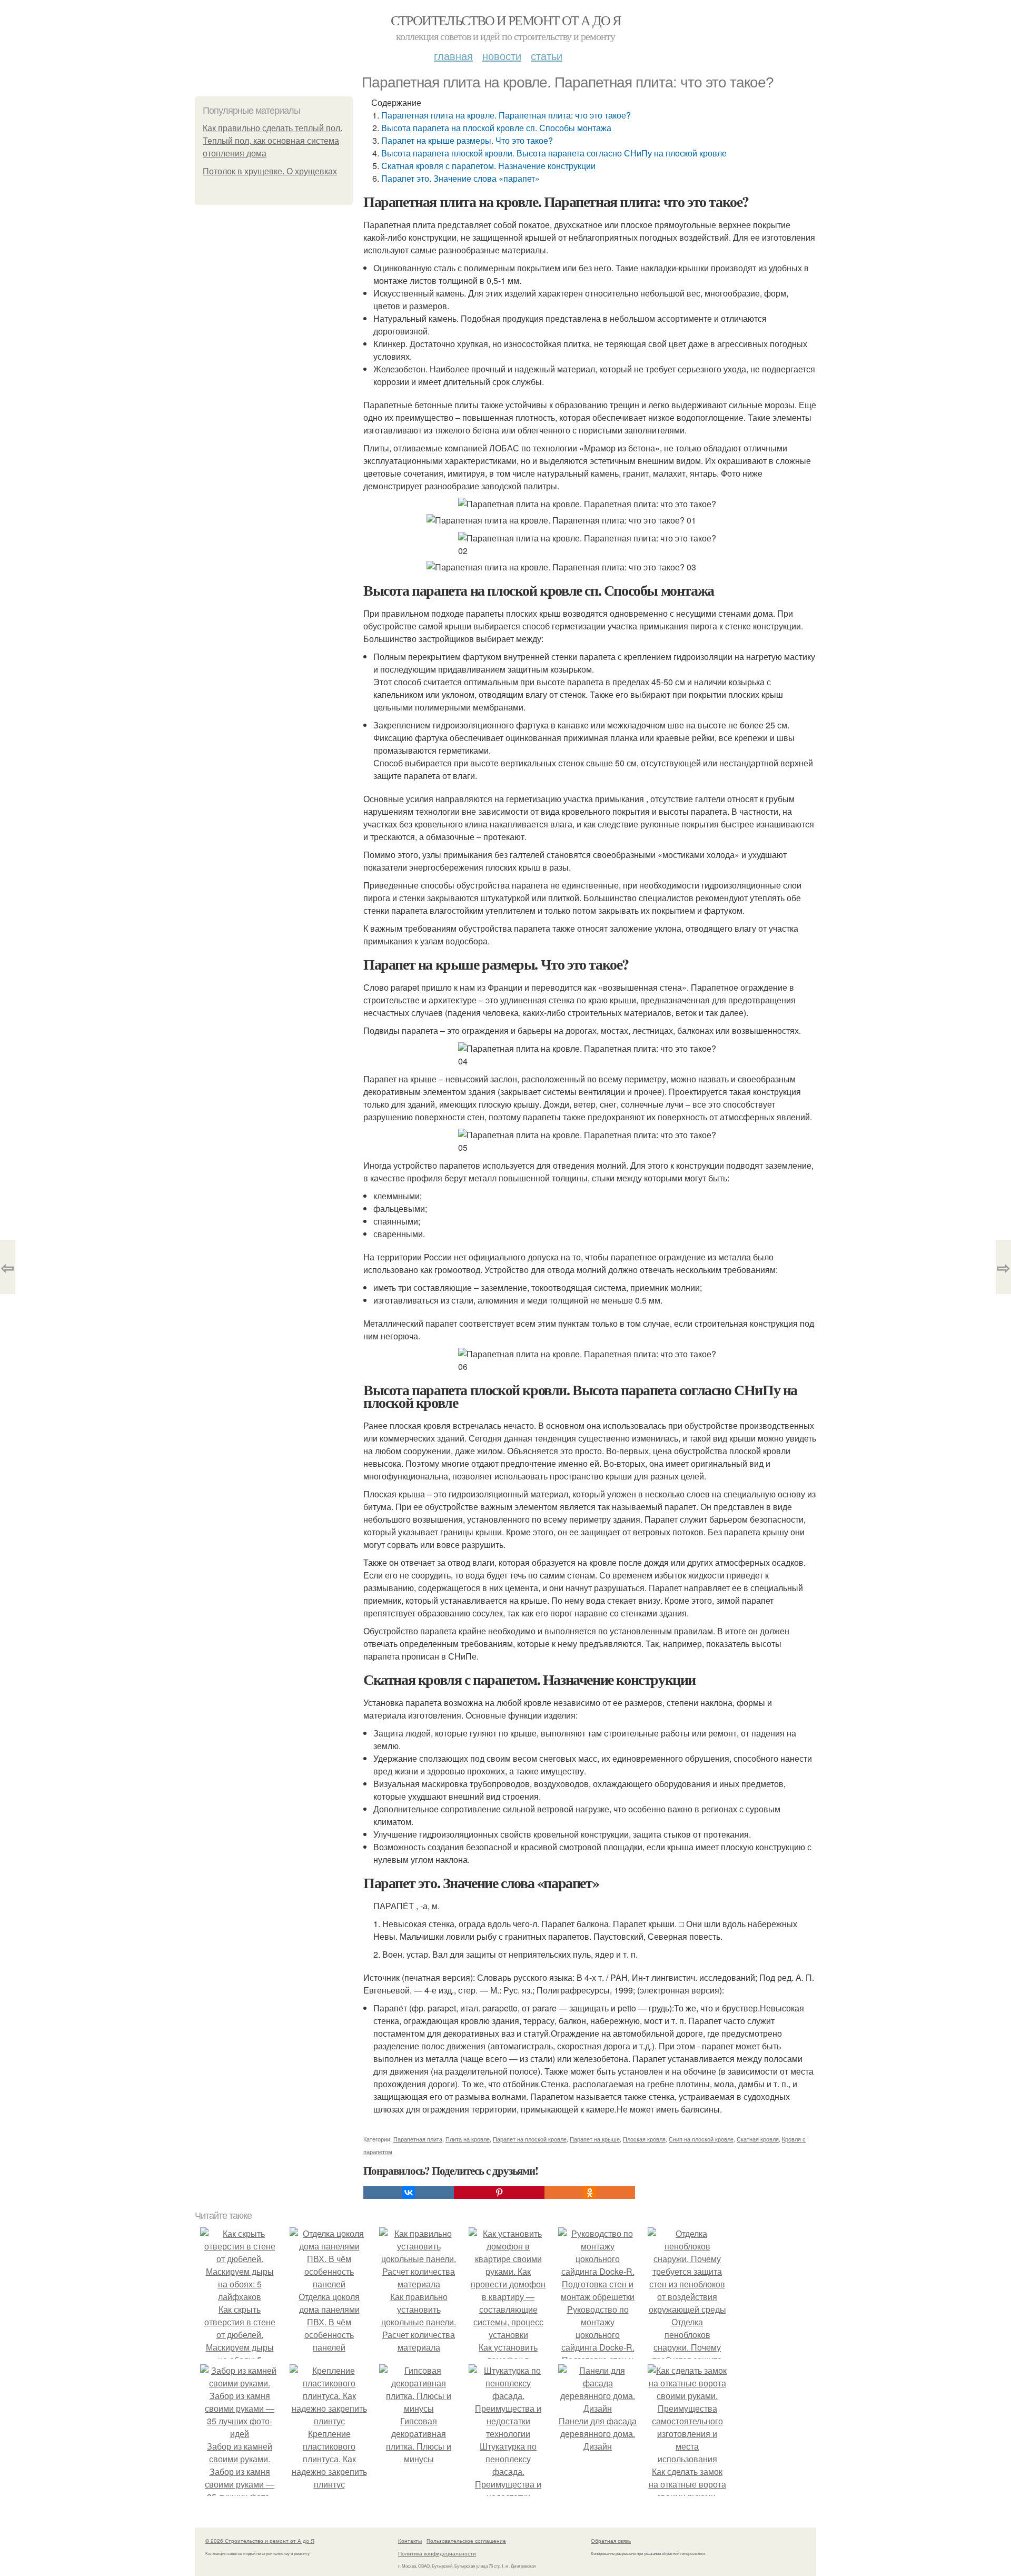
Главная (453, 56)
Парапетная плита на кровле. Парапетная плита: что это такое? (506, 115)
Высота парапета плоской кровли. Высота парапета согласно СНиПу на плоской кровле (554, 153)
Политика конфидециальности (437, 2553)
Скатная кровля (758, 2139)
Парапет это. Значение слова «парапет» (460, 178)
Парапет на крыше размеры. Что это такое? (467, 140)
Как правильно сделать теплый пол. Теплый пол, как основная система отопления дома (272, 141)
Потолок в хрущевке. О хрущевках (270, 171)
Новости (502, 56)
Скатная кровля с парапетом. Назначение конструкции (488, 166)
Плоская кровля (644, 2139)
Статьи (547, 56)
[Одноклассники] (590, 2193)
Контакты (410, 2541)
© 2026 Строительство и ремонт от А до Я (260, 2541)
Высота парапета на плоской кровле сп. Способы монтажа (496, 128)
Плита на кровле (468, 2139)
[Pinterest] (499, 2193)
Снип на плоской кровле (701, 2139)
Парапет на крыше (595, 2139)
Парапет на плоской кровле (530, 2139)
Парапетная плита (418, 2139)
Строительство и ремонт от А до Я (506, 20)
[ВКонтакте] (409, 2193)
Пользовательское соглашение (466, 2541)
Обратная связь (611, 2541)
